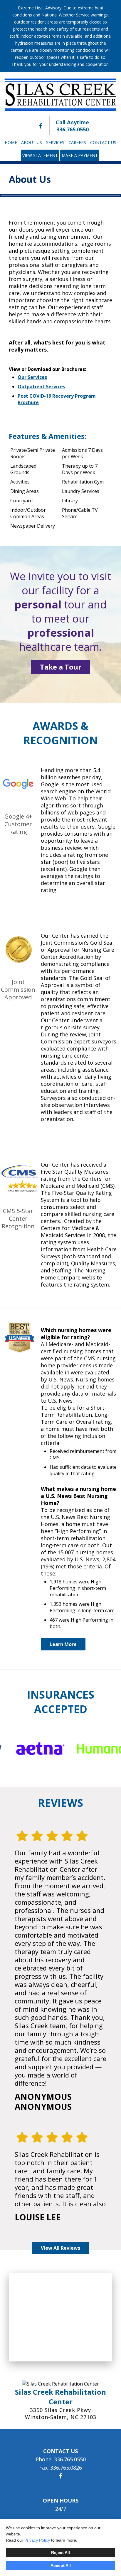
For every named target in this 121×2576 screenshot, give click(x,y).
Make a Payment (80, 155)
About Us (32, 142)
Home (11, 142)
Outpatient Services (41, 387)
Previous (22, 1749)
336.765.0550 (73, 129)
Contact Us (103, 142)
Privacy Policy (37, 2540)
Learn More (63, 1644)
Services (55, 142)
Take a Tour (61, 667)
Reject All (60, 2552)
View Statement (40, 155)
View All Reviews (60, 2248)
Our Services (32, 377)
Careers (77, 142)
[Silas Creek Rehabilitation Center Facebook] (41, 126)
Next (99, 1749)
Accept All (61, 2565)
